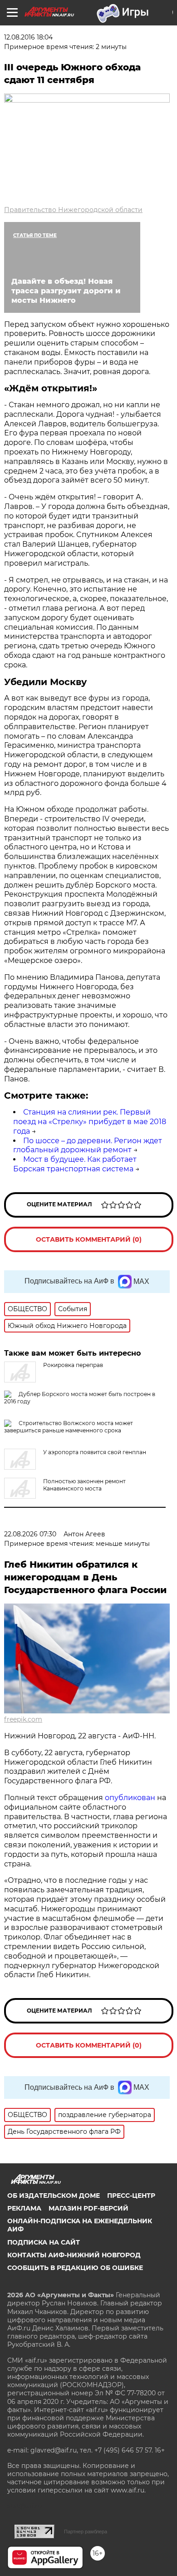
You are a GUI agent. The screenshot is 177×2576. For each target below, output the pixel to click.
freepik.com (23, 1719)
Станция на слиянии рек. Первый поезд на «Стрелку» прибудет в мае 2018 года (90, 1122)
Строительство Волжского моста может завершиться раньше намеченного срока (69, 1427)
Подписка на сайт (44, 2242)
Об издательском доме (54, 2196)
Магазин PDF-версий (88, 2208)
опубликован (130, 1798)
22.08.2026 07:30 (30, 1534)
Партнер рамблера (86, 2532)
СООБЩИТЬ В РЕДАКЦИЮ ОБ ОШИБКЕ (75, 2268)
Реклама (24, 2208)
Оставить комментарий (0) (89, 1239)
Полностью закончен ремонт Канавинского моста (84, 1485)
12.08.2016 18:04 (28, 37)
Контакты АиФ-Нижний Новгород (74, 2255)
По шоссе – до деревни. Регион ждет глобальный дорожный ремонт (88, 1145)
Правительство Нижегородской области (73, 210)
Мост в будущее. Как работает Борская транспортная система (75, 1164)
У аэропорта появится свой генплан (95, 1452)
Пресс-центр (131, 2196)
